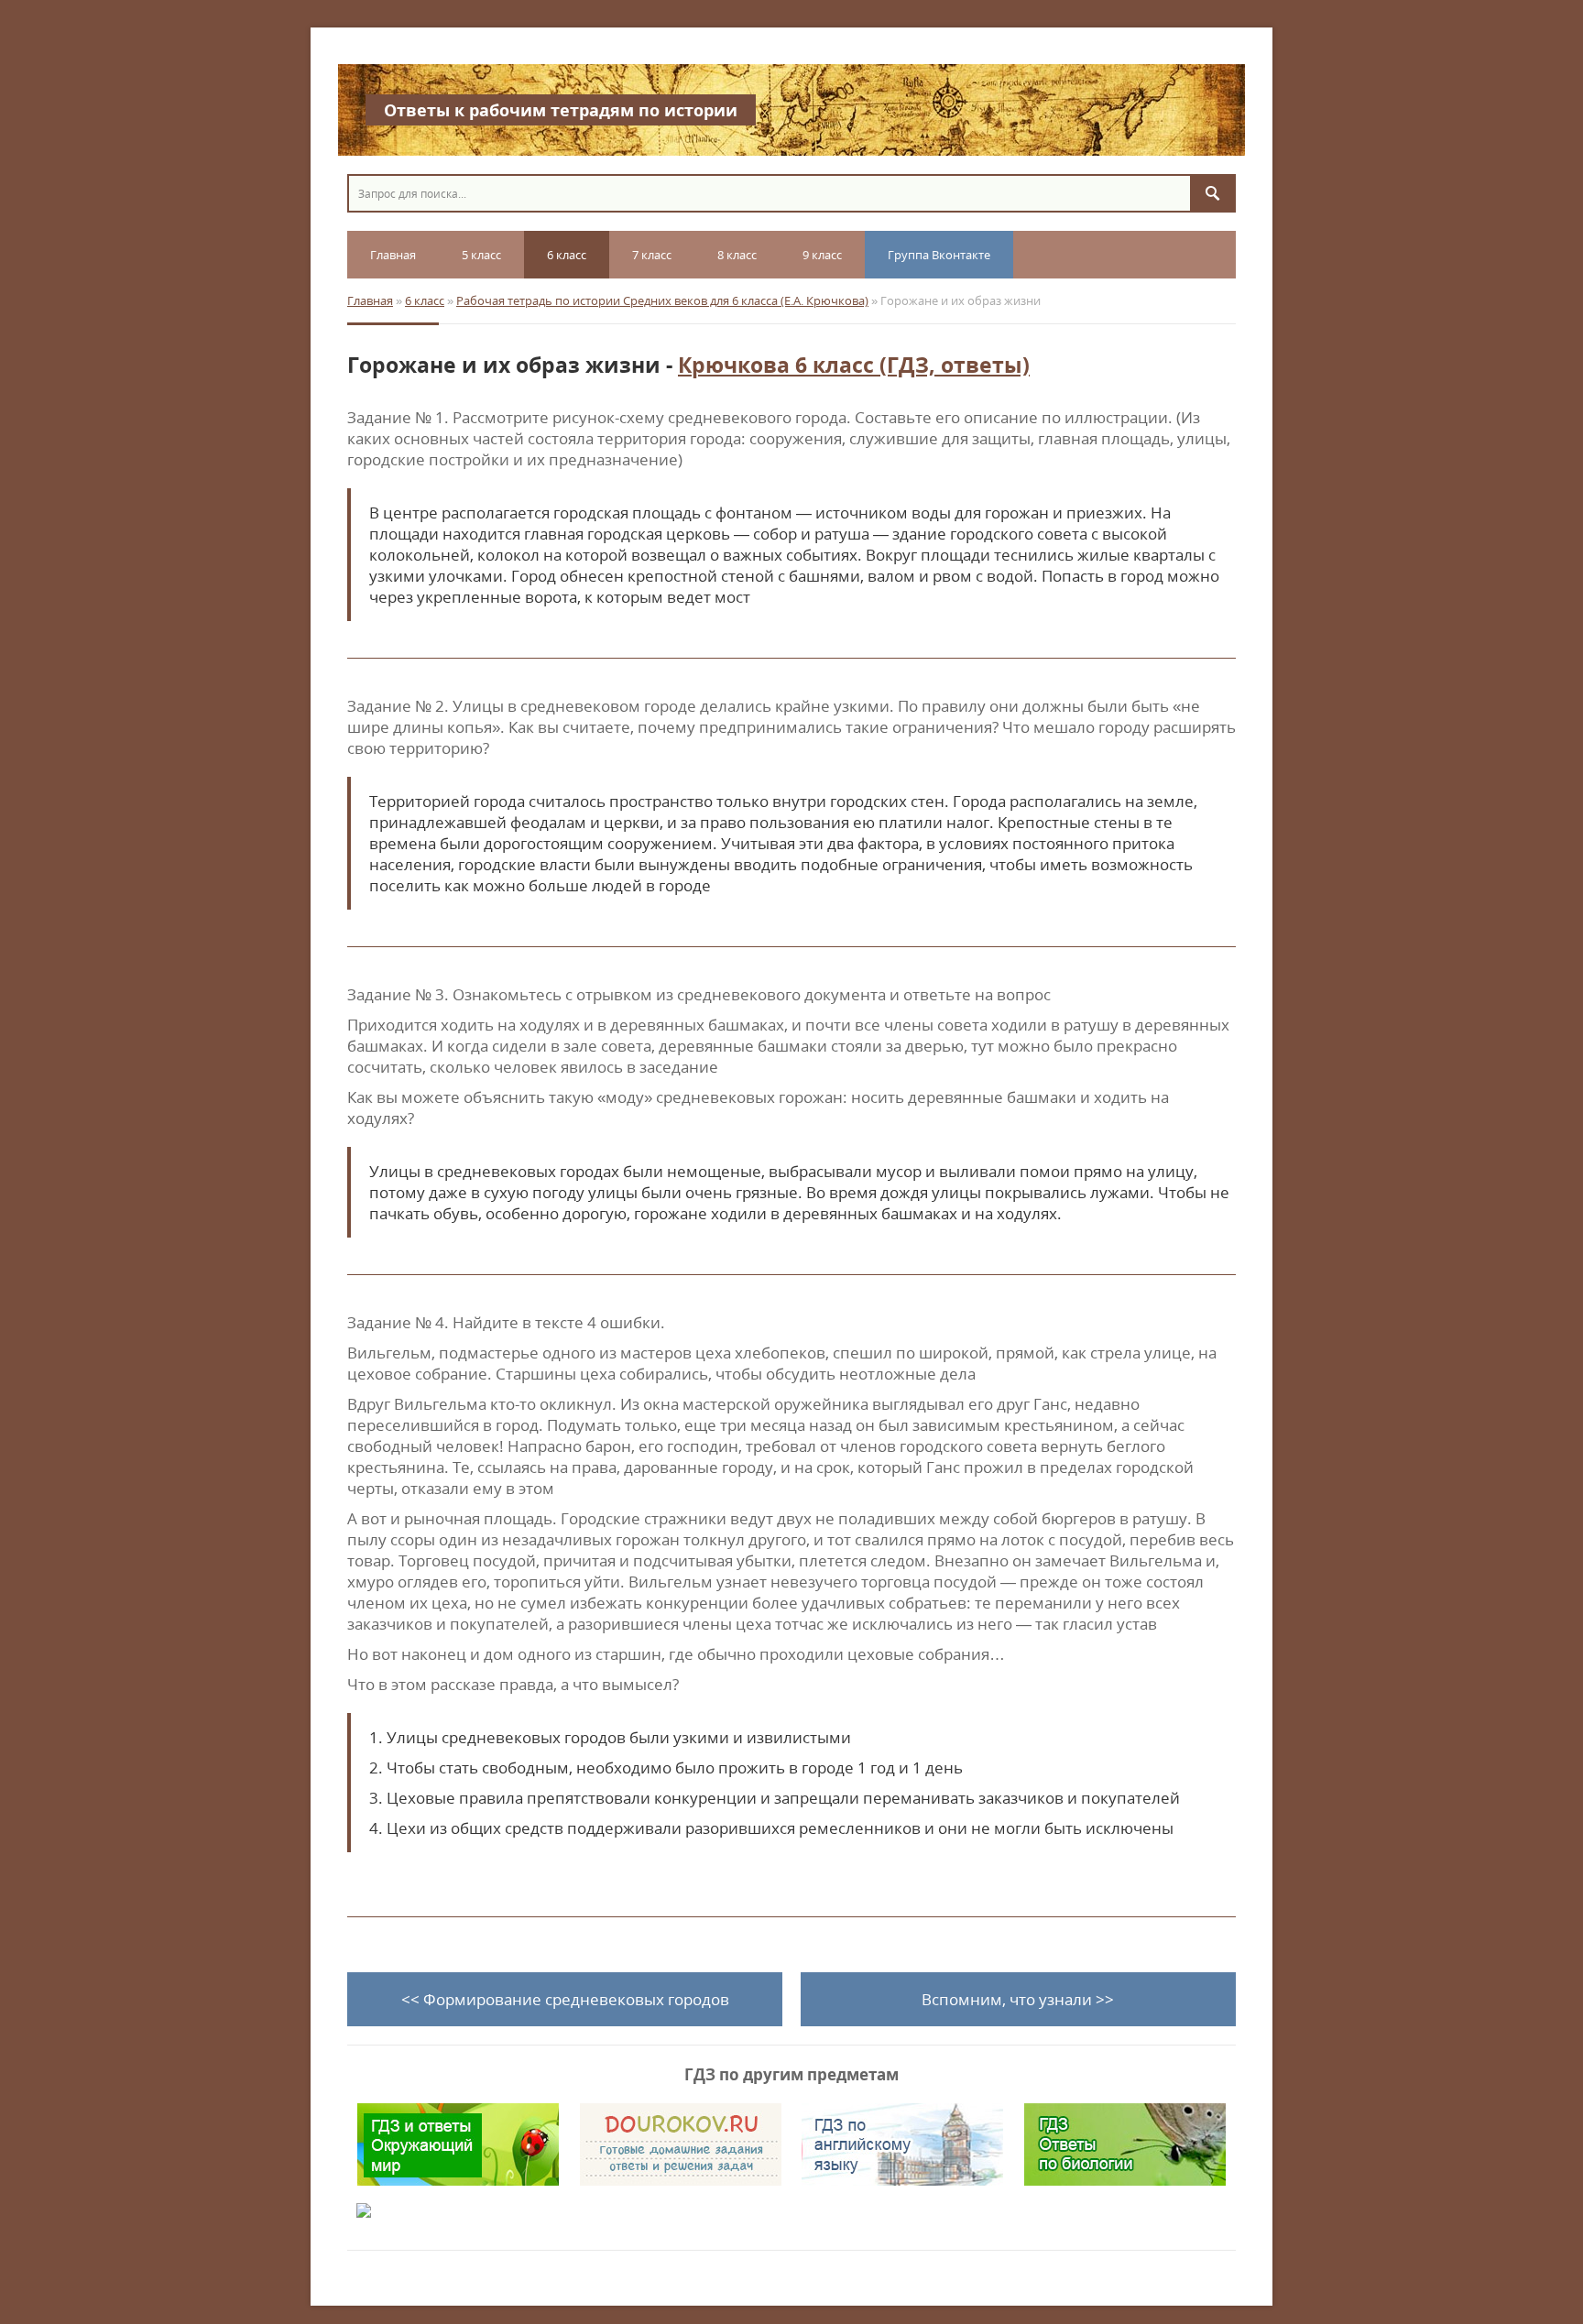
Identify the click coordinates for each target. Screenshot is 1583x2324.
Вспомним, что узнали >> (1018, 1999)
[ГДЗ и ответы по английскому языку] (903, 2144)
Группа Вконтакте (939, 255)
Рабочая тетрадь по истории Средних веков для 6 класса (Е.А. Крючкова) (662, 300)
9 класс (822, 255)
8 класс (737, 255)
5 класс (481, 255)
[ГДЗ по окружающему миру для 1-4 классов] (459, 2144)
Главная (393, 255)
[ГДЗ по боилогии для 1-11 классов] (1124, 2144)
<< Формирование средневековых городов (565, 1999)
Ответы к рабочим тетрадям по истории (561, 110)
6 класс (567, 255)
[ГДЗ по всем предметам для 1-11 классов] (459, 2210)
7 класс (652, 255)
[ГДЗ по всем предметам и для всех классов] (680, 2144)
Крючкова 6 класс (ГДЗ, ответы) (854, 365)
